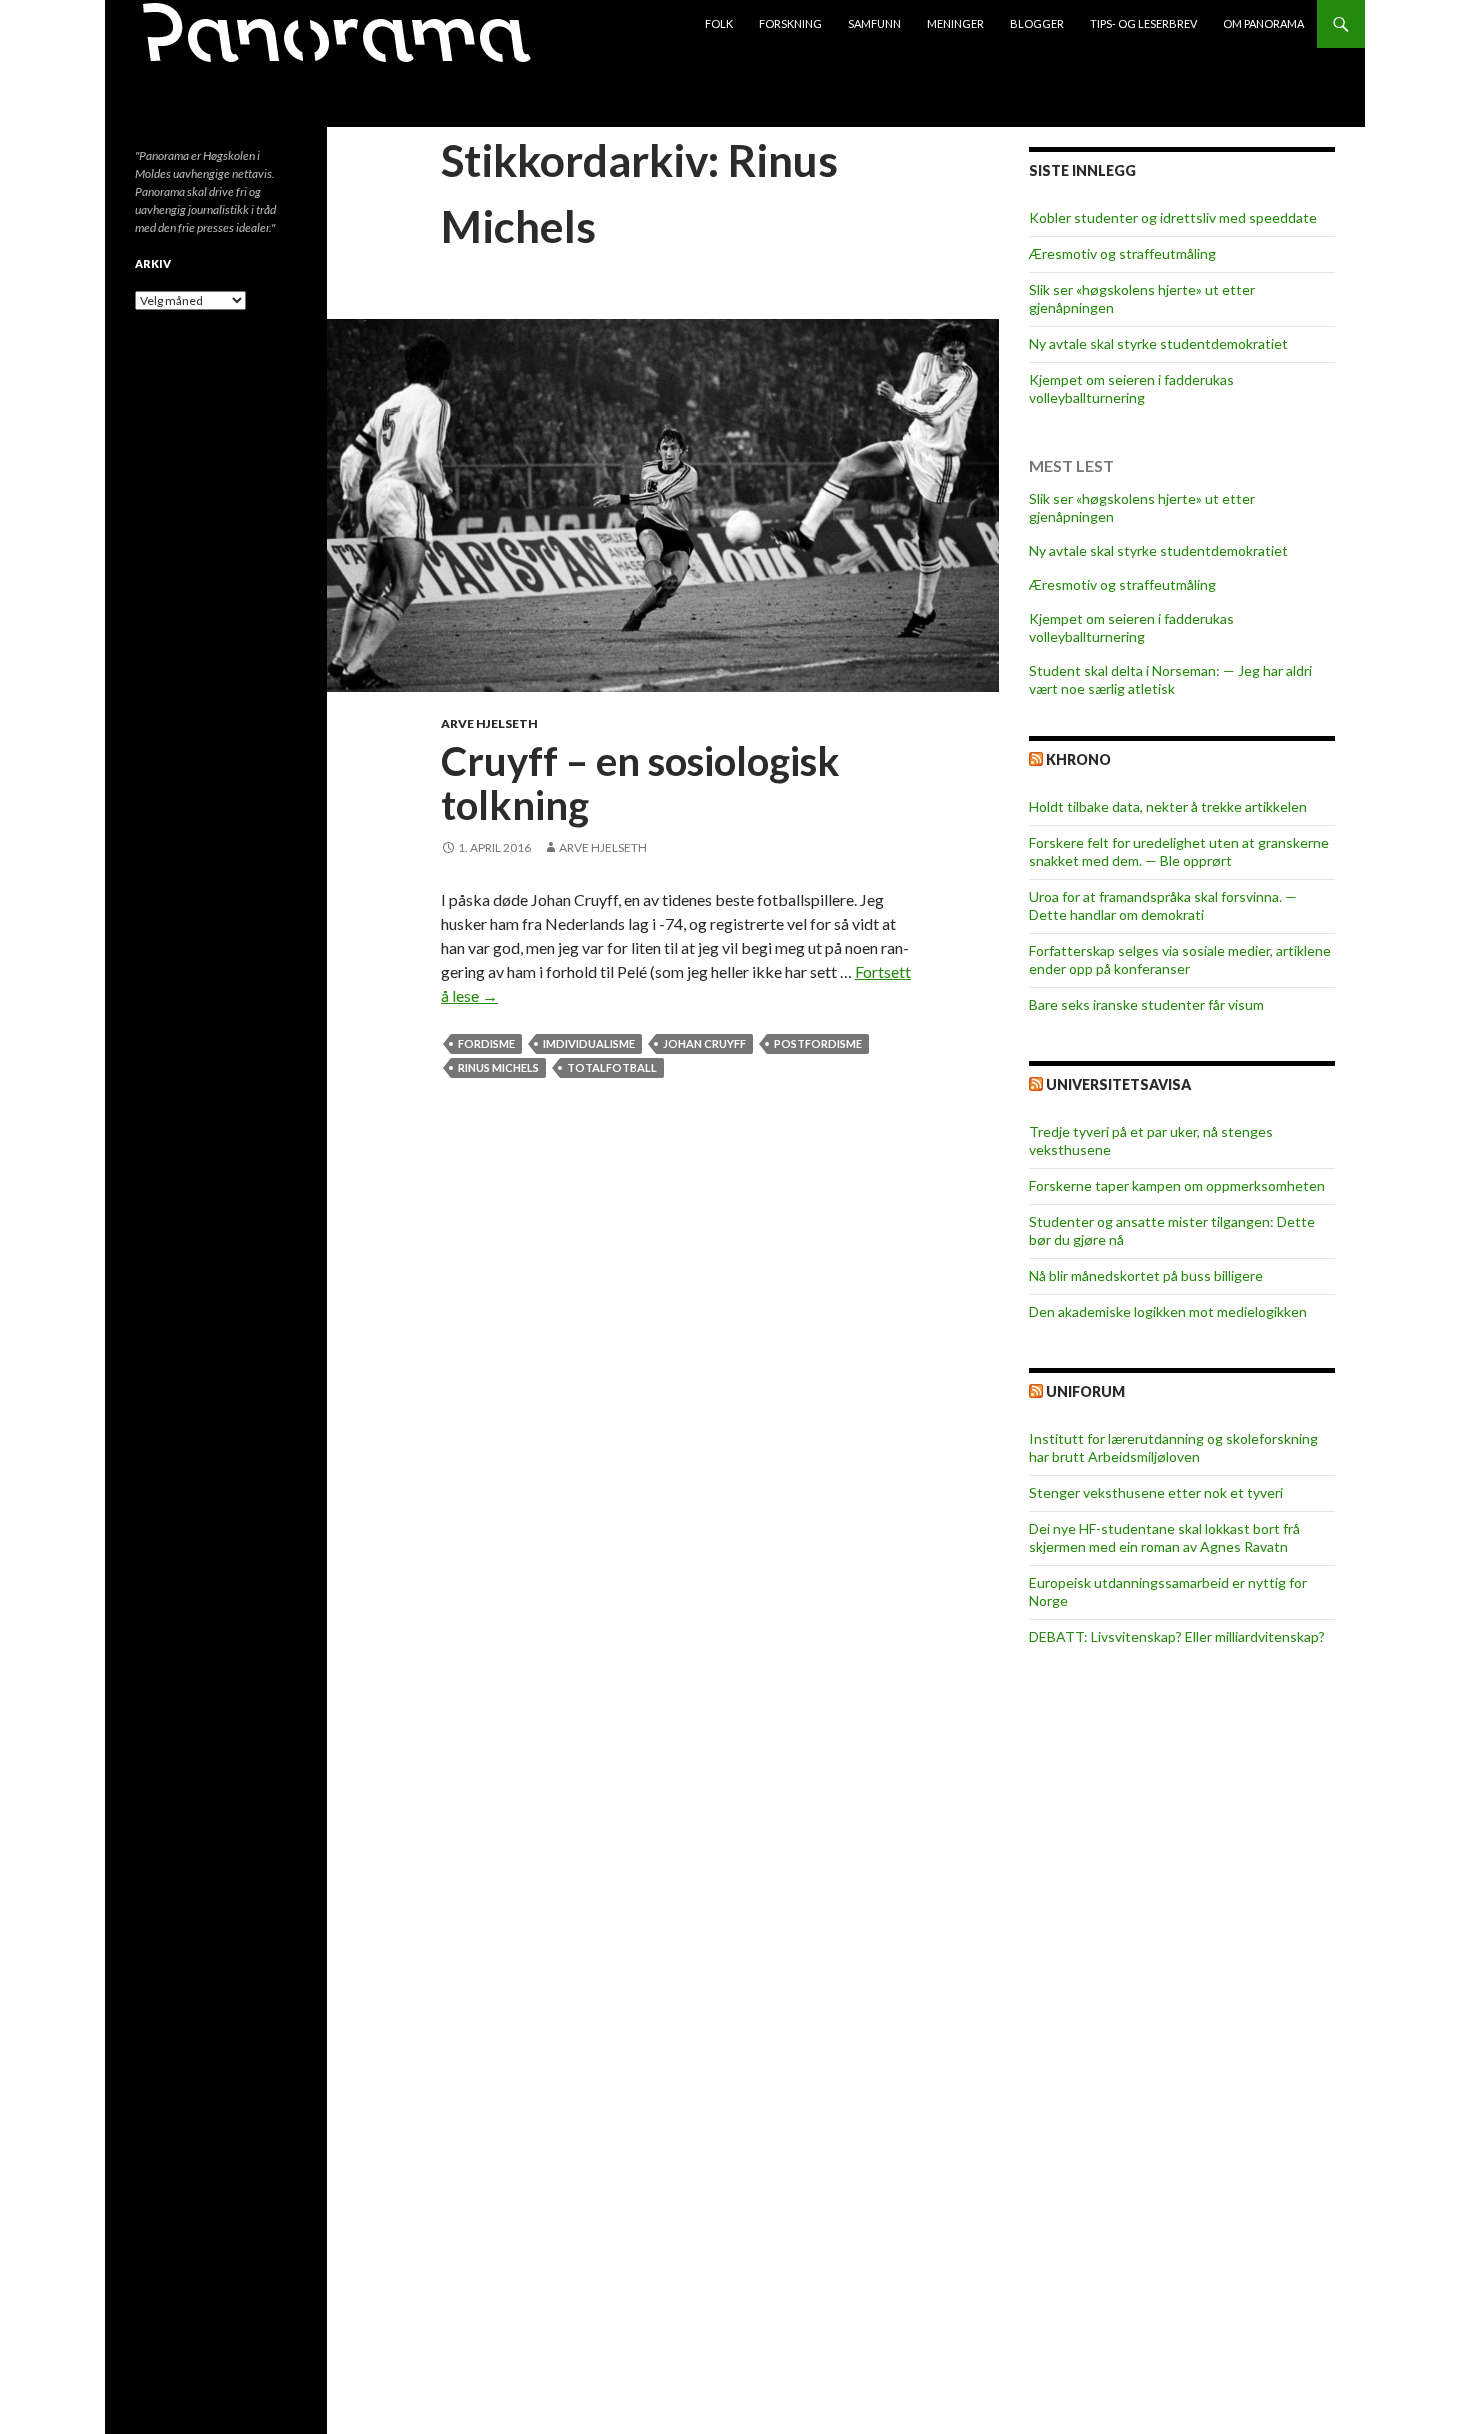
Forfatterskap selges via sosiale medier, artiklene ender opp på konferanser (1180, 959)
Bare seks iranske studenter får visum (1146, 1004)
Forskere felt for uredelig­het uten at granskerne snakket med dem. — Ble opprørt (1179, 851)
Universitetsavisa (1118, 1084)
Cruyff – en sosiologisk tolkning (640, 783)
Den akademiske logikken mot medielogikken (1168, 1311)
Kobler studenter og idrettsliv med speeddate (1173, 217)
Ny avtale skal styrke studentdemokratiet (1158, 343)
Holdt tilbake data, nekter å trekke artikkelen (1168, 806)
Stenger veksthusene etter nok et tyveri (1156, 1492)
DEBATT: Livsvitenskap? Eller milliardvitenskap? (1177, 1636)
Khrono (1078, 759)
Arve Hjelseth (489, 723)
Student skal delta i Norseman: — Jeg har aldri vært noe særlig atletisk (1170, 679)
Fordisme (486, 1043)
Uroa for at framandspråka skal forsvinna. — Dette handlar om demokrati (1163, 905)
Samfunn (874, 23)
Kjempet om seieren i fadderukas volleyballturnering (1131, 388)
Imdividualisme (589, 1043)
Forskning (790, 23)
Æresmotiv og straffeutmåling (1122, 253)
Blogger (1037, 23)
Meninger (955, 23)
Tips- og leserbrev (1143, 23)
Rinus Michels (498, 1067)
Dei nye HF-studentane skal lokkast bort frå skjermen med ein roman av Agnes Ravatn (1164, 1537)
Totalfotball (612, 1067)
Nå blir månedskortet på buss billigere (1146, 1275)
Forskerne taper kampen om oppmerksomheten (1177, 1185)
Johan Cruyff (704, 1043)
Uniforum (1085, 1391)
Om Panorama (1263, 23)
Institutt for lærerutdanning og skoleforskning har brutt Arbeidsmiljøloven (1173, 1447)
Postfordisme (818, 1043)
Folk (719, 23)
